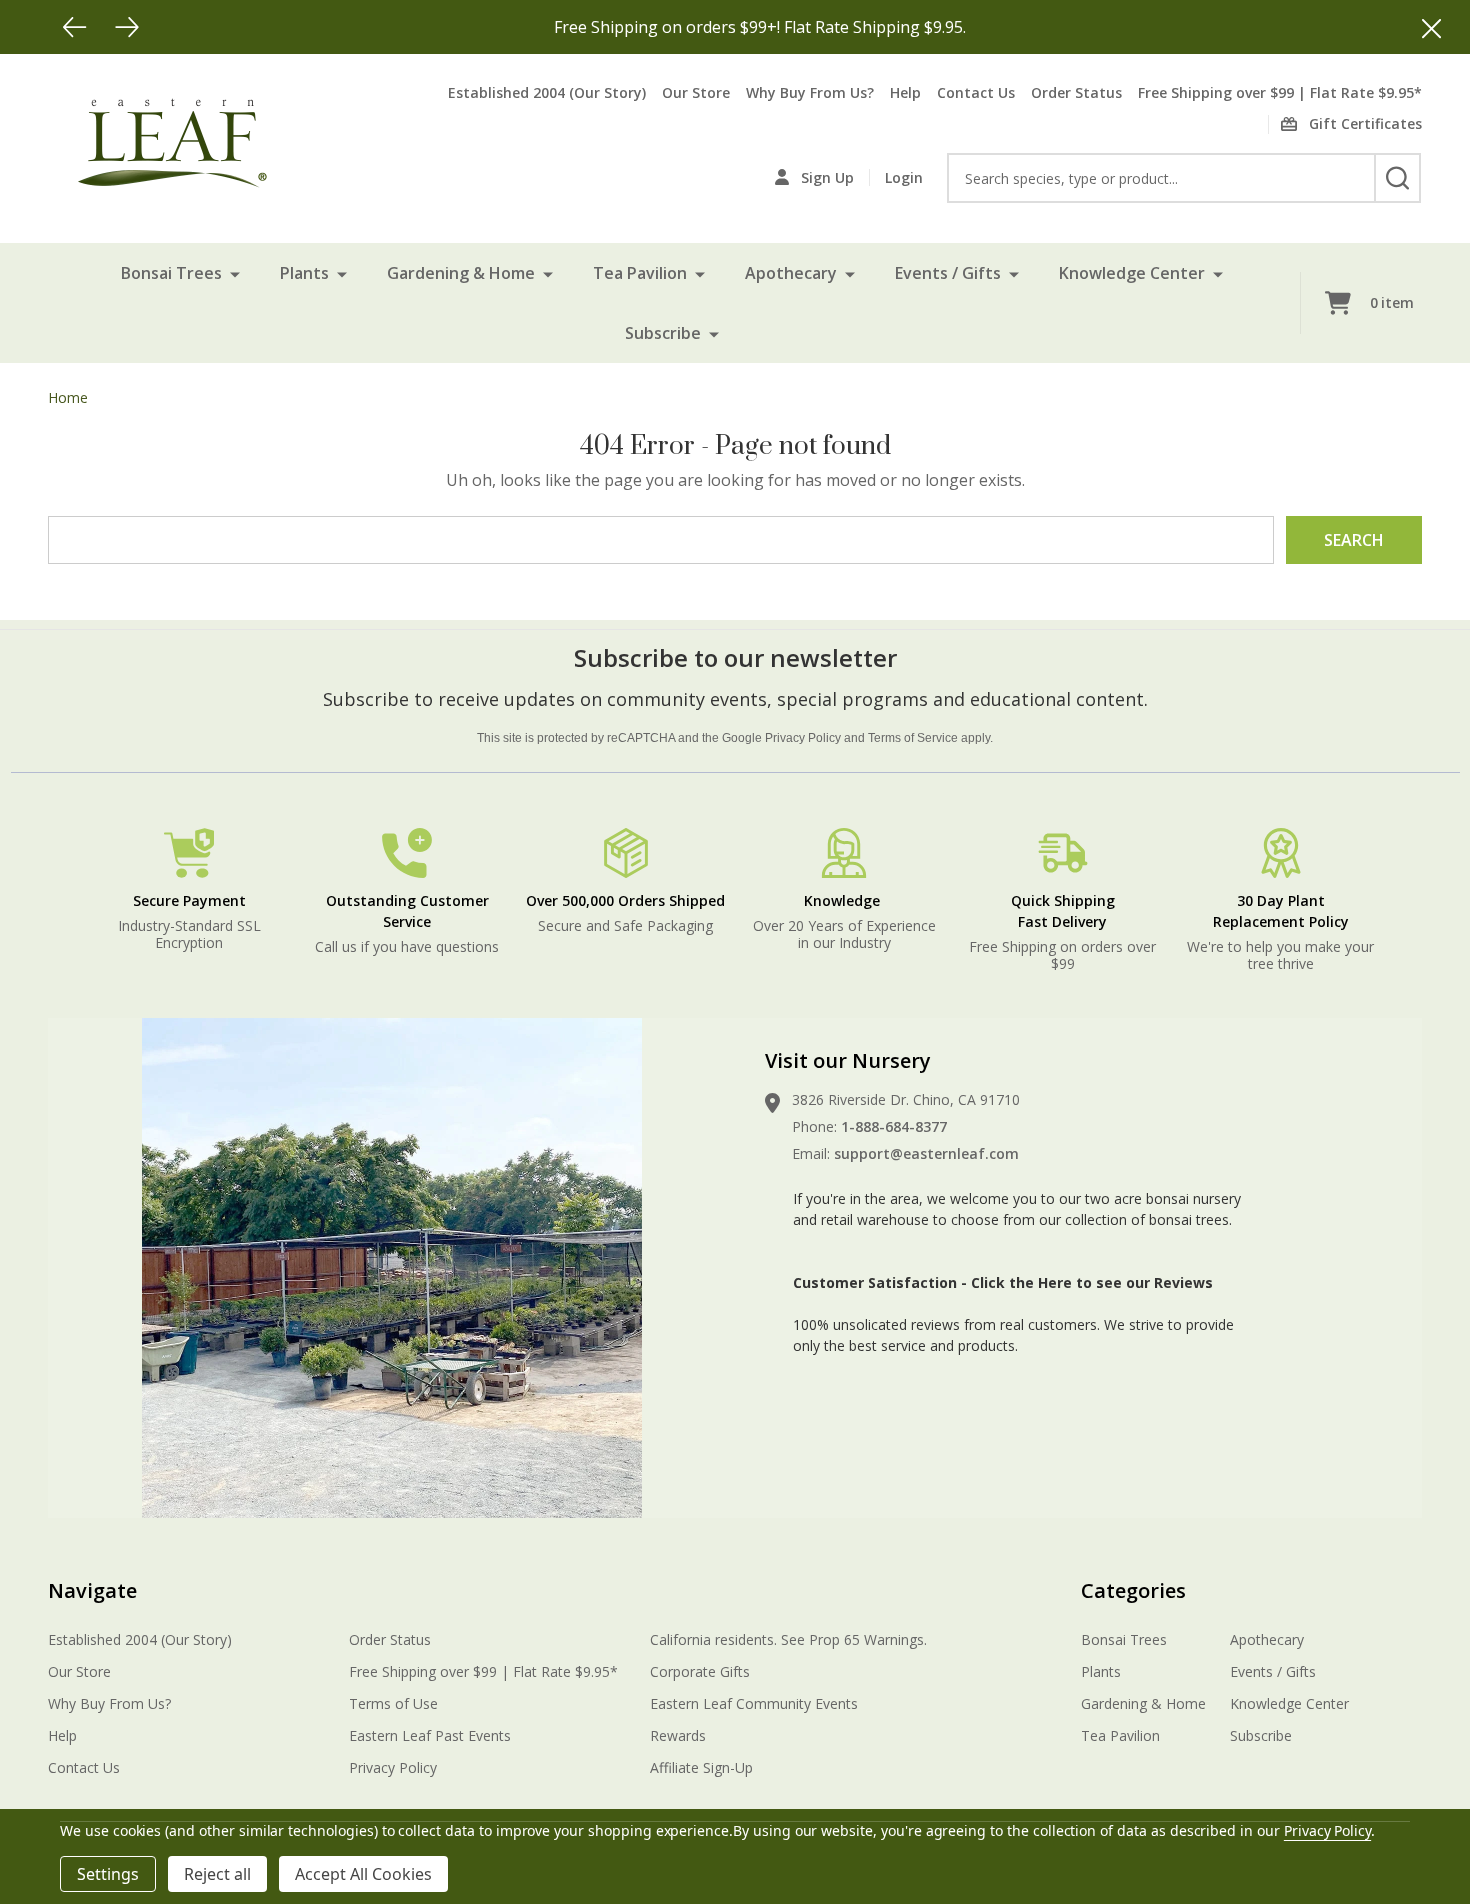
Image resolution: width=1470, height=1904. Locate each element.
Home (68, 397)
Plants (304, 273)
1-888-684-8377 (894, 1126)
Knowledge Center (1132, 273)
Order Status (1076, 92)
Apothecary (791, 273)
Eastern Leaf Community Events (754, 1703)
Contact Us (976, 92)
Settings (108, 1874)
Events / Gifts (948, 273)
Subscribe (663, 333)
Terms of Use (393, 1703)
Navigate (92, 1590)
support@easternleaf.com (926, 1153)
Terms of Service (913, 738)
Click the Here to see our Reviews (1092, 1282)
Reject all (217, 1874)
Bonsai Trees (171, 273)
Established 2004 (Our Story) (547, 92)
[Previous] (75, 27)
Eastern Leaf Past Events (430, 1735)
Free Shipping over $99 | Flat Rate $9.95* (1280, 92)
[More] (235, 273)
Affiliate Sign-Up (701, 1767)
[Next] (127, 27)
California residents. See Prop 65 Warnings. (788, 1639)
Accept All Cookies (363, 1874)
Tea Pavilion (640, 273)
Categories (1133, 1590)
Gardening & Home (461, 273)
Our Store (696, 92)
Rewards (678, 1735)
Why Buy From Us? (810, 92)
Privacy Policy (803, 738)
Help (905, 92)
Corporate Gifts (700, 1671)
